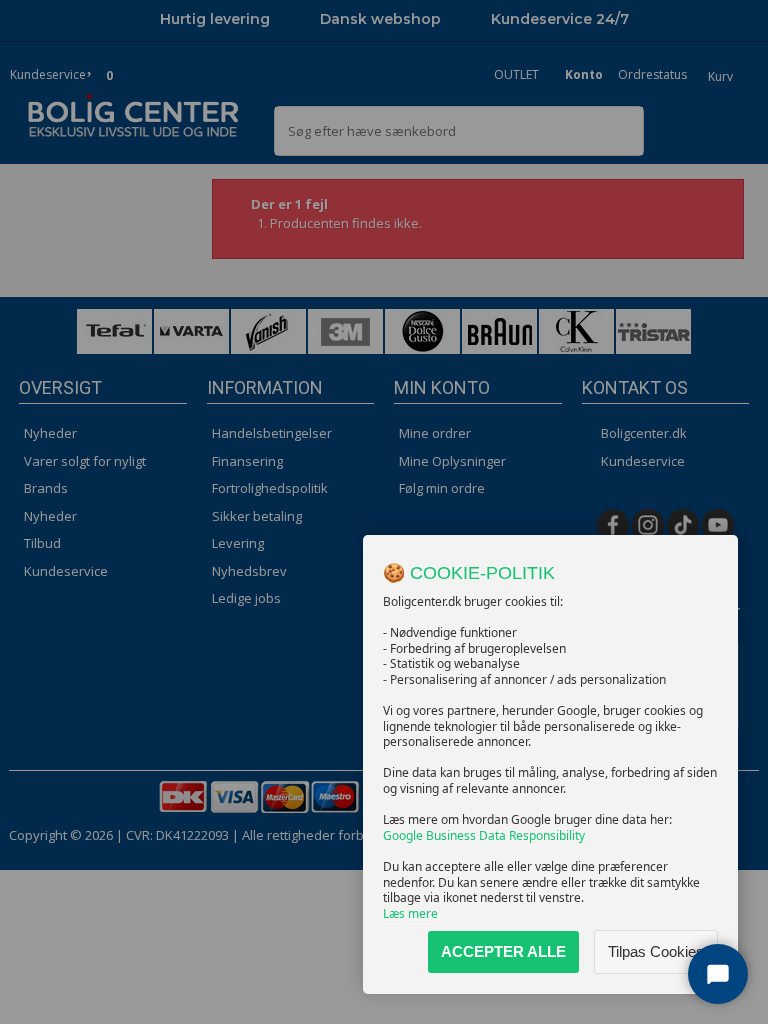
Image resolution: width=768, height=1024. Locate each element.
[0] (91, 63)
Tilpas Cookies (656, 951)
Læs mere (410, 913)
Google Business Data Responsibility (484, 835)
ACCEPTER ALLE (503, 951)
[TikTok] (683, 525)
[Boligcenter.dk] (134, 116)
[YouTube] (718, 525)
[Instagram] (648, 525)
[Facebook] (613, 525)
